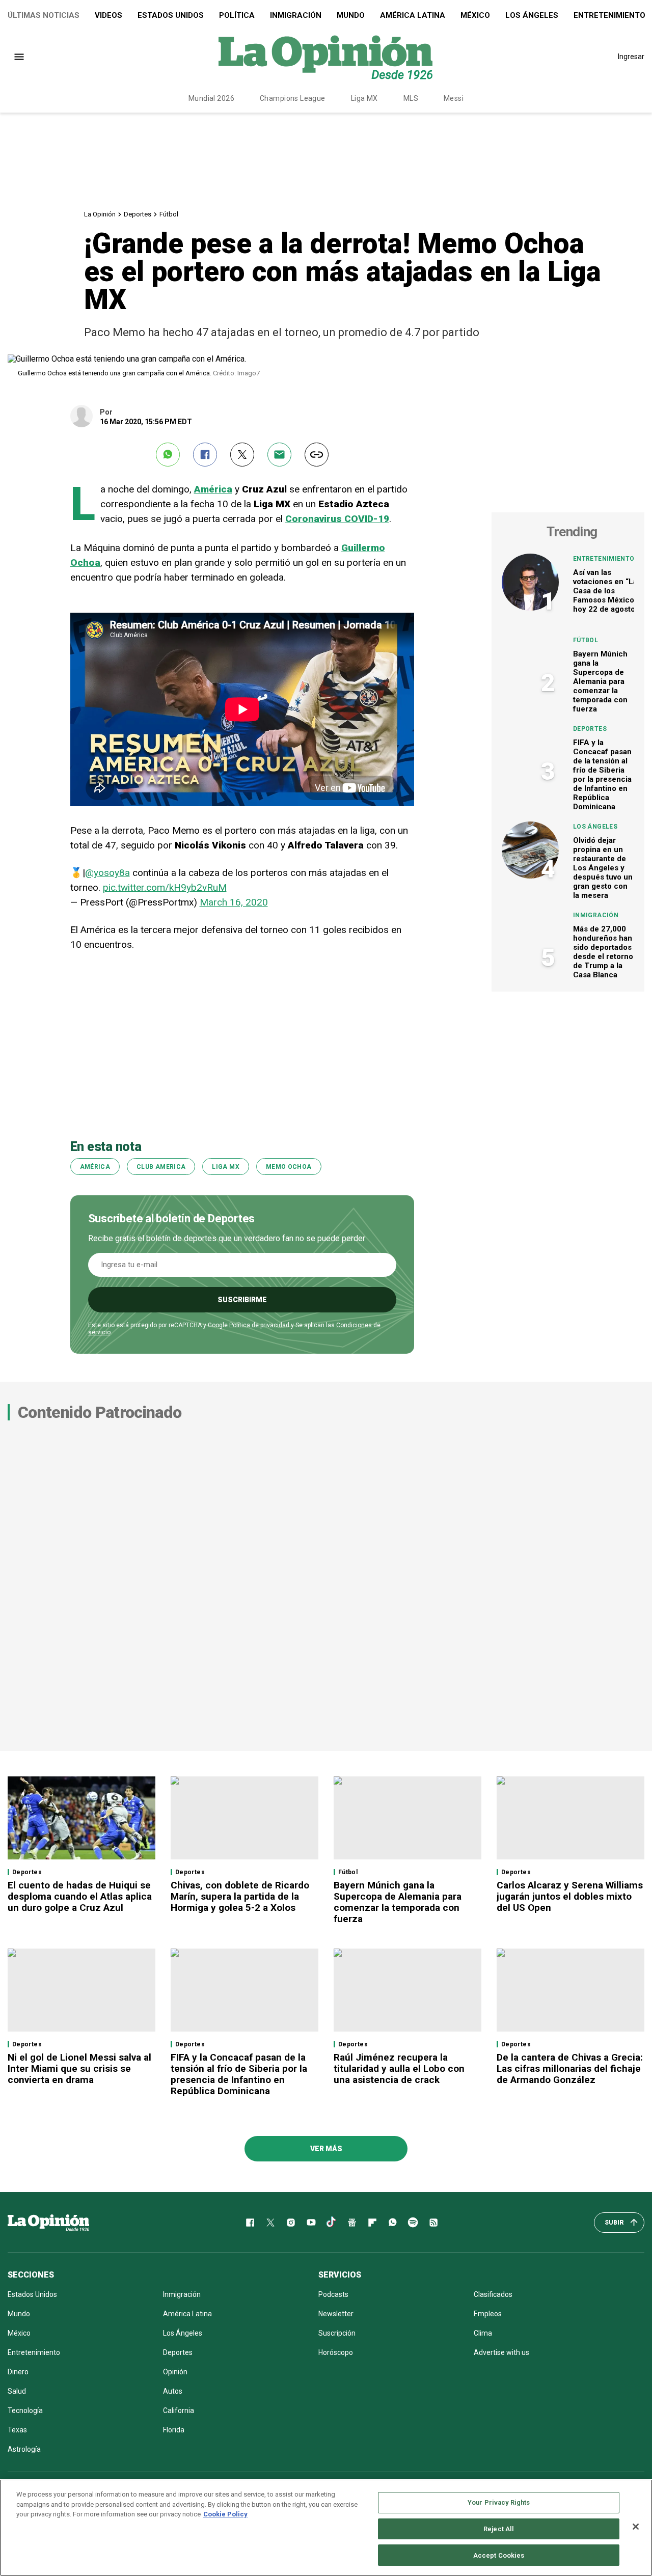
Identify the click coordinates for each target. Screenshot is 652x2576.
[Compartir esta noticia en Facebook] (205, 455)
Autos (173, 2391)
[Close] (636, 2527)
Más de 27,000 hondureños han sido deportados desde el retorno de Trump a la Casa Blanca (603, 952)
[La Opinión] (325, 57)
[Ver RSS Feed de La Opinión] (433, 2223)
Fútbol (169, 214)
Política (237, 15)
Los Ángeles (532, 15)
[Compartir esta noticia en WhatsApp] (168, 455)
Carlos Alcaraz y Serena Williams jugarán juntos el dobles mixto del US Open (570, 1896)
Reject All (499, 2529)
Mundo (351, 15)
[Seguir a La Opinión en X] (270, 2223)
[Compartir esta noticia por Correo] (279, 455)
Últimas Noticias (44, 15)
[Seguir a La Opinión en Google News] (352, 2223)
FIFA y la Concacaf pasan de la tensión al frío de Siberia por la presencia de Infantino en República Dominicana (602, 775)
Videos (108, 15)
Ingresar (631, 57)
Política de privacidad (259, 1325)
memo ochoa (289, 1167)
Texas (17, 2430)
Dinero (18, 2372)
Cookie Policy (225, 2514)
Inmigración (296, 15)
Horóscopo (336, 2352)
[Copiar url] (317, 455)
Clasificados (493, 2294)
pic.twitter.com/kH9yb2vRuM (165, 887)
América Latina (413, 15)
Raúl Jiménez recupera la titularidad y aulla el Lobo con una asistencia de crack (399, 2068)
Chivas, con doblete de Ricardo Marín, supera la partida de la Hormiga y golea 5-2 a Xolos (240, 1896)
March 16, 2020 (234, 902)
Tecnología (25, 2410)
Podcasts (333, 2294)
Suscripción (337, 2333)
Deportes (138, 214)
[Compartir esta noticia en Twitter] (242, 455)
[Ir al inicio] (48, 2223)
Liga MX (364, 98)
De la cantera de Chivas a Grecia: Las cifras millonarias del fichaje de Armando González (570, 2068)
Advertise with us (501, 2352)
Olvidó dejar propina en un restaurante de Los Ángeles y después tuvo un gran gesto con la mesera (603, 868)
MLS (411, 98)
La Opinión (100, 214)
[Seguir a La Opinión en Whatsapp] (393, 2223)
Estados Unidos (171, 15)
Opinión (175, 2372)
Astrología (24, 2449)
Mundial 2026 (211, 98)
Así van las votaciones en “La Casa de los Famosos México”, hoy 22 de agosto (606, 591)
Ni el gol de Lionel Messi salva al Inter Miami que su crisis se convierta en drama (79, 2068)
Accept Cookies (499, 2555)
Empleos (488, 2314)
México (475, 15)
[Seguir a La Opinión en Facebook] (250, 2223)
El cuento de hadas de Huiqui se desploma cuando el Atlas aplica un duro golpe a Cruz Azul (80, 1896)
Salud (17, 2391)
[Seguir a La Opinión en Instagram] (291, 2223)
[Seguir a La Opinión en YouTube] (311, 2223)
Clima (483, 2333)
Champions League (293, 98)
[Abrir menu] (19, 57)
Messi (454, 98)
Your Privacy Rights (499, 2502)
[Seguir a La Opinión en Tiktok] (332, 2223)
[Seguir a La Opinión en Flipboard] (372, 2223)
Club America (161, 1167)
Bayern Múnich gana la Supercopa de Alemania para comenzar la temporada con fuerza (600, 681)
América (95, 1167)
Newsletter (336, 2314)
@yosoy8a (107, 873)
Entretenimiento (604, 559)
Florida (174, 2430)
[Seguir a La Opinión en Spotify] (413, 2223)
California (179, 2410)
